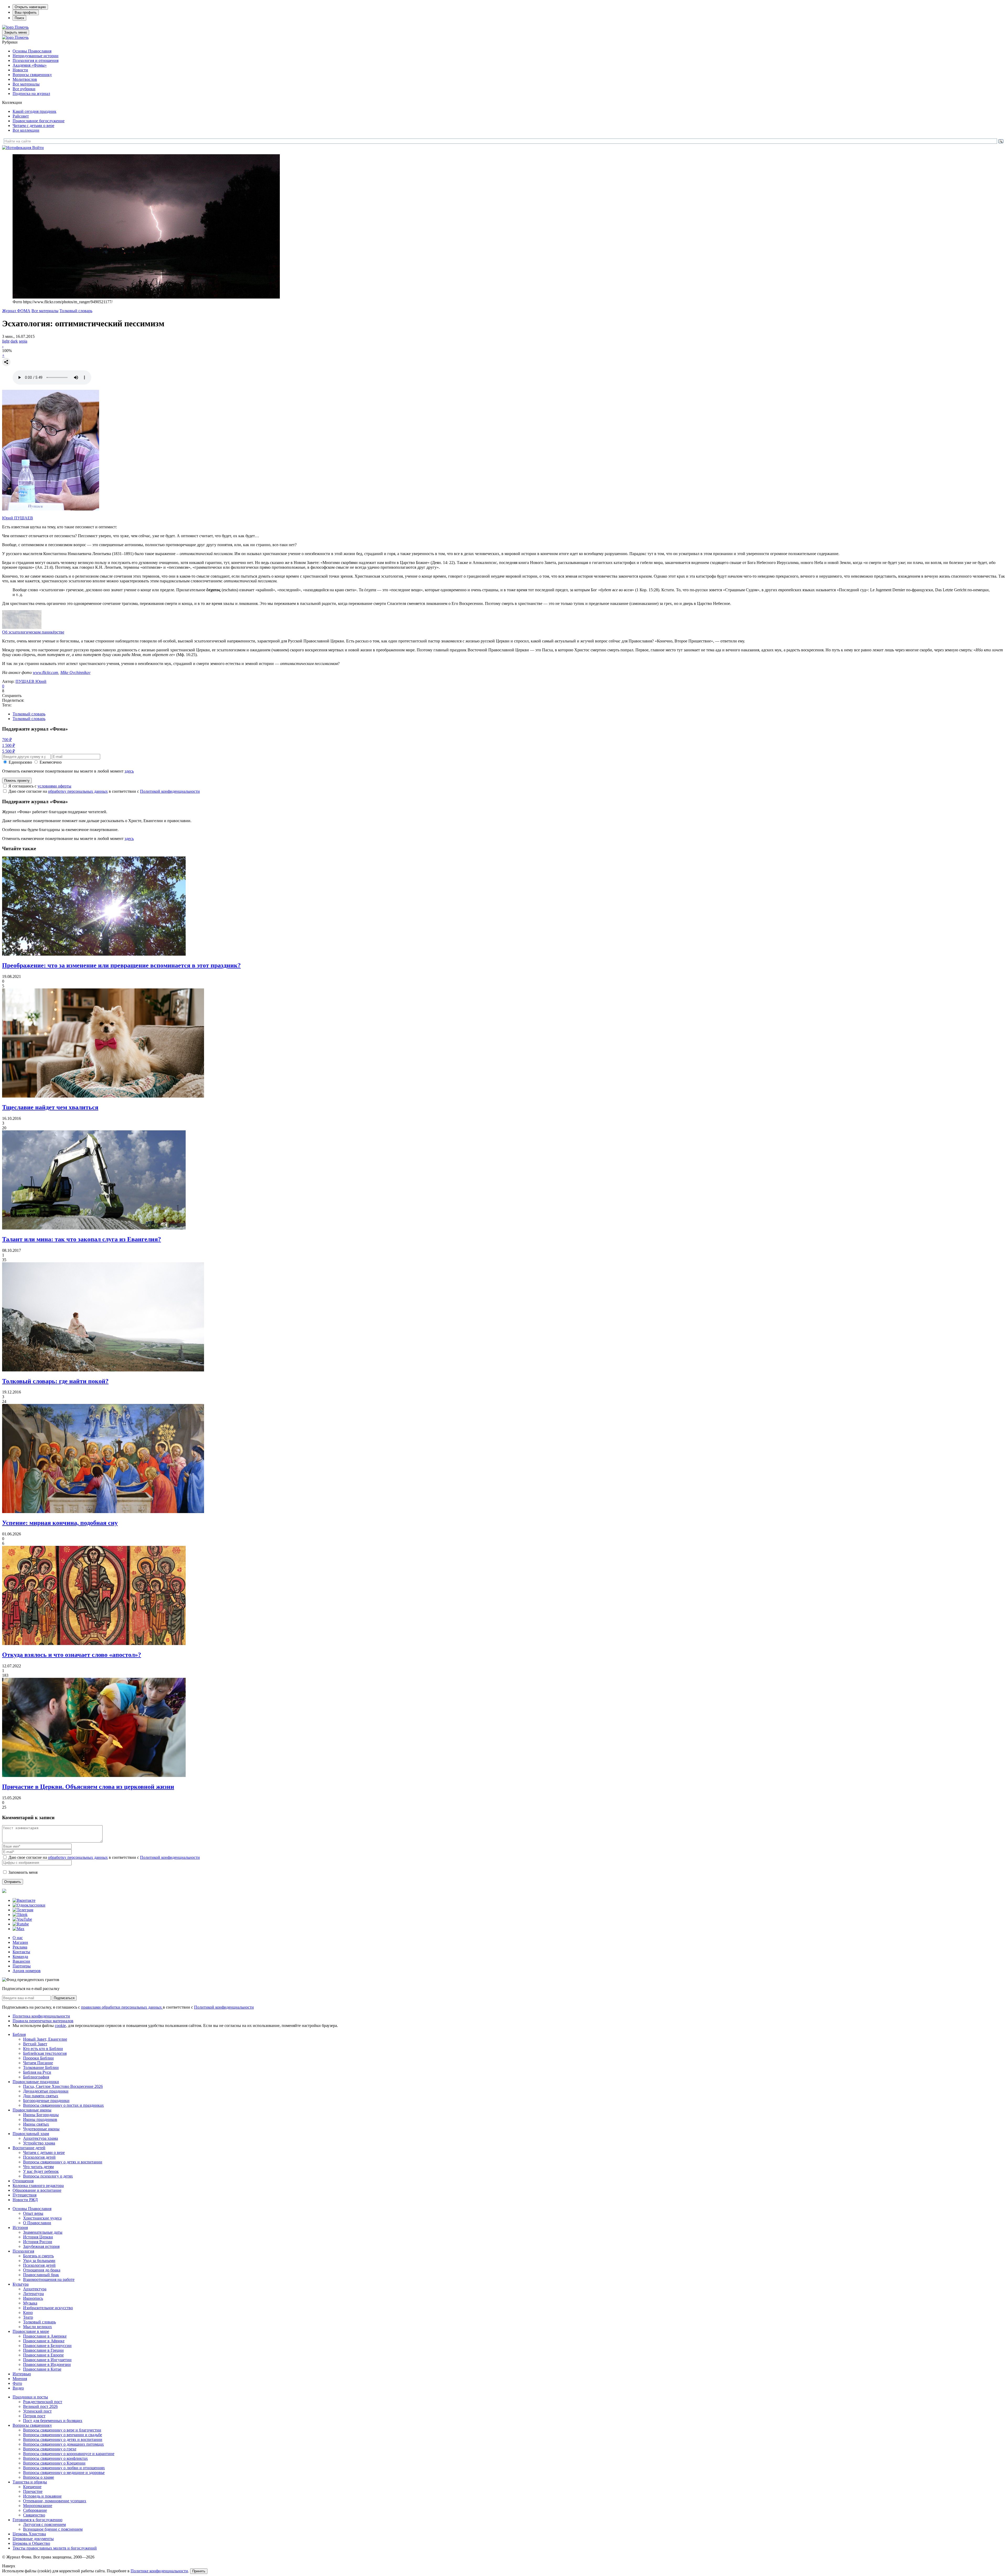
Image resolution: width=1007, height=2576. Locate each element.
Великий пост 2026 (40, 2406)
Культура (21, 2284)
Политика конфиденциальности (41, 2016)
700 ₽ (7, 740)
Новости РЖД (25, 2200)
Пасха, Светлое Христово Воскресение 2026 (63, 2086)
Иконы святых (36, 2124)
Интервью (22, 2374)
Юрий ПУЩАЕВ (18, 518)
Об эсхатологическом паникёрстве (33, 632)
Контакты (21, 1952)
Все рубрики (24, 89)
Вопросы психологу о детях (48, 2176)
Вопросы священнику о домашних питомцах (63, 2444)
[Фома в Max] (18, 1929)
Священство (34, 2515)
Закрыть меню (16, 32)
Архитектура (35, 2289)
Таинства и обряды (30, 2482)
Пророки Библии (38, 2058)
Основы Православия (32, 51)
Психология (23, 2251)
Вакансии (21, 1961)
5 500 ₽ (9, 751)
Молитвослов (25, 79)
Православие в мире (31, 2331)
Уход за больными (39, 2261)
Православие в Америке (45, 2336)
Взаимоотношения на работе (49, 2279)
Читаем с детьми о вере (33, 126)
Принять (199, 2571)
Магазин (20, 1942)
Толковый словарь (76, 311)
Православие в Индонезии (47, 2364)
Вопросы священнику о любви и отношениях (64, 2468)
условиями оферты (54, 786)
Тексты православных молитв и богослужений (55, 2548)
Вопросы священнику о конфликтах (55, 2458)
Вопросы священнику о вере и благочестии (62, 2430)
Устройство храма (39, 2143)
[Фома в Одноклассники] (29, 1905)
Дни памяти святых (41, 2096)
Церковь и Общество (31, 2543)
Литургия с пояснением (44, 2524)
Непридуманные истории (36, 56)
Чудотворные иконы (41, 2129)
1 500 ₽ (9, 745)
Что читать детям (38, 2167)
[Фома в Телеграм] (23, 1910)
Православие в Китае (42, 2369)
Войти (38, 148)
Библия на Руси (37, 2072)
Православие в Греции (43, 2350)
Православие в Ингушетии (47, 2360)
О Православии (37, 2223)
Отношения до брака (42, 2270)
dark (14, 341)
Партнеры (22, 1966)
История (20, 2228)
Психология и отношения (36, 60)
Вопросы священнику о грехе (50, 2449)
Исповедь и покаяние (42, 2496)
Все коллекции (26, 130)
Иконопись (33, 2298)
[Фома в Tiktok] (20, 1915)
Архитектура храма (41, 2138)
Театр (28, 2317)
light (6, 341)
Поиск (19, 18)
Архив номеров (27, 1971)
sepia (23, 341)
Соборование (35, 2510)
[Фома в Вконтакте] (24, 1900)
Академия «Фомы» (30, 65)
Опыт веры (33, 2213)
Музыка (30, 2303)
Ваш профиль (26, 12)
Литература (33, 2294)
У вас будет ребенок (41, 2171)
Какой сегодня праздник (34, 111)
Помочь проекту (17, 781)
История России (38, 2242)
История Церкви (38, 2237)
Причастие (33, 2491)
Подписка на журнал (31, 94)
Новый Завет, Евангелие (45, 2039)
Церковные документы (33, 2539)
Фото (17, 2383)
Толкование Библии (41, 2067)
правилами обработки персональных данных (122, 2007)
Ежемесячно (51, 762)
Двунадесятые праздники (46, 2091)
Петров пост (34, 2416)
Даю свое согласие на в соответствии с (104, 791)
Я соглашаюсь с (40, 786)
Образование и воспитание (37, 2190)
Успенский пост (37, 2411)
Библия (19, 2034)
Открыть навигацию (30, 7)
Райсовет (21, 116)
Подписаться (64, 1998)
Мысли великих (38, 2327)
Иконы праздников (40, 2119)
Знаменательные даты (43, 2232)
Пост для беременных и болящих (53, 2421)
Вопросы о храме (39, 2477)
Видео (18, 2388)
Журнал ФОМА (16, 311)
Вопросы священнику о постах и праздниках (63, 2105)
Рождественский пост (43, 2402)
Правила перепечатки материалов (43, 2021)
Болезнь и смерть (38, 2256)
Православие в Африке (44, 2341)
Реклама (20, 1947)
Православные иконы (32, 2110)
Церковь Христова (29, 2534)
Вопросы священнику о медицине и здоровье (64, 2473)
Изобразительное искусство (48, 2308)
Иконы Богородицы (41, 2115)
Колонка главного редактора (38, 2186)
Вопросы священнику (32, 75)
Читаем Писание (38, 2063)
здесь (129, 771)
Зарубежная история (41, 2246)
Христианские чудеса (42, 2218)
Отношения (23, 2181)
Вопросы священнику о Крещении (54, 2463)
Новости (20, 70)
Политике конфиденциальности (159, 2571)
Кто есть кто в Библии (43, 2049)
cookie (60, 2026)
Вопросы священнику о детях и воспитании (63, 2162)
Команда (20, 1957)
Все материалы (26, 84)
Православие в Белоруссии (47, 2346)
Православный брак (41, 2275)
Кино (28, 2312)
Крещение (32, 2487)
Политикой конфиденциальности (170, 791)
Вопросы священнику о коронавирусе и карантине (69, 2454)
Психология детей (39, 2157)
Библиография (36, 2077)
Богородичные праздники (46, 2101)
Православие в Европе (43, 2355)
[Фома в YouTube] (22, 1919)
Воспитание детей (29, 2148)
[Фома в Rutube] (21, 1924)
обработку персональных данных (78, 791)
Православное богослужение (39, 121)
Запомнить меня (23, 1872)
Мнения (20, 2379)
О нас (18, 1938)
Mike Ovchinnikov (75, 672)
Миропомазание (38, 2506)
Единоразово (20, 762)
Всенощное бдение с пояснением (53, 2529)
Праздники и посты (30, 2397)
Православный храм (31, 2134)
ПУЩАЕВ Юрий (31, 681)
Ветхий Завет (35, 2044)
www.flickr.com (45, 672)
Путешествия (25, 2195)
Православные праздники (36, 2082)
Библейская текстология (45, 2053)
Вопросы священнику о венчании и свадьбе (63, 2435)
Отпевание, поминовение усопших (55, 2501)
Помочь (22, 27)
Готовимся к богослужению (38, 2520)
